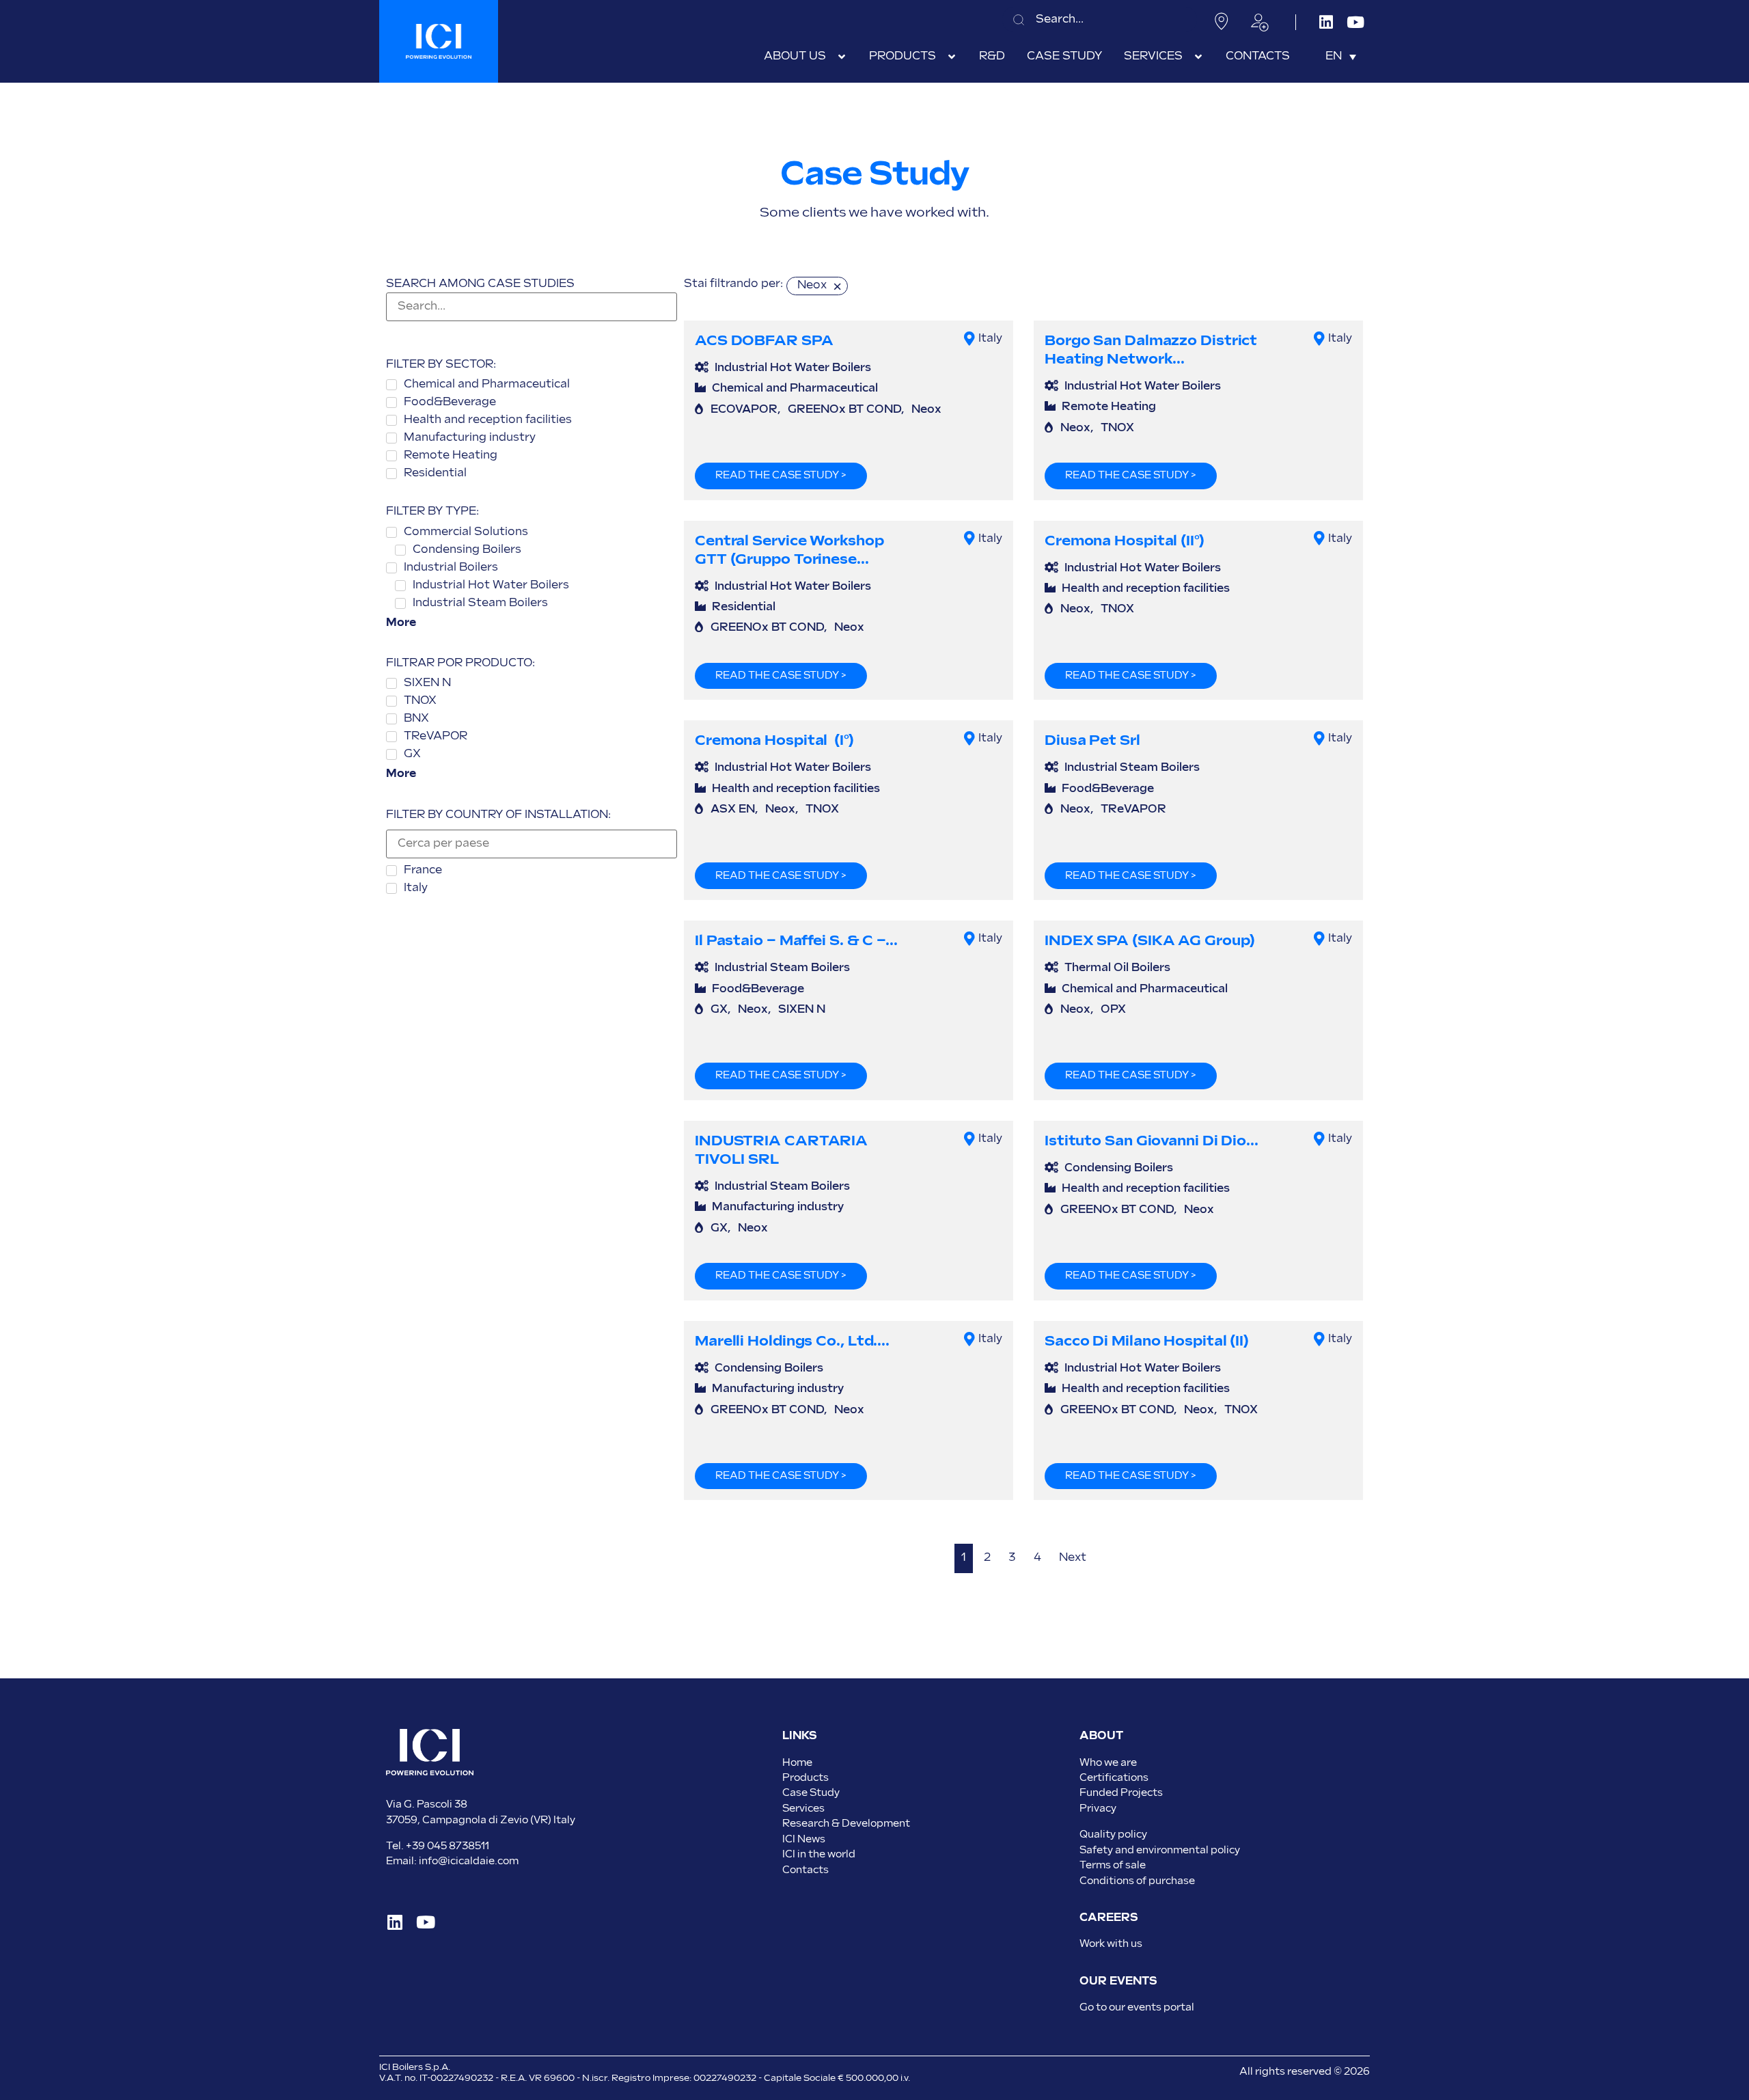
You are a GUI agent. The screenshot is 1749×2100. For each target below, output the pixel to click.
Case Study (811, 1793)
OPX (1113, 1010)
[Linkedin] (1326, 22)
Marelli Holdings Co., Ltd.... (792, 1341)
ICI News (804, 1839)
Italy (990, 339)
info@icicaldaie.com (469, 1861)
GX (719, 1010)
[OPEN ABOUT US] (842, 57)
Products (805, 1778)
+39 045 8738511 (447, 1846)
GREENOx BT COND (844, 410)
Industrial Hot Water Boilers (793, 368)
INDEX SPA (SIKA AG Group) (1149, 941)
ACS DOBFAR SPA (764, 341)
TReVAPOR (1133, 809)
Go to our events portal (1137, 2007)
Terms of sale (1113, 1865)
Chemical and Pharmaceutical (795, 388)
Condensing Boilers (1119, 1168)
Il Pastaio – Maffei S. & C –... (796, 941)
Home (797, 1763)
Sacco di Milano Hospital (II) (1147, 1341)
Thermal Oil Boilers (1117, 968)
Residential (744, 607)
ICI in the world (819, 1854)
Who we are (1108, 1763)
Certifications (1114, 1778)
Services (803, 1809)
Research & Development (846, 1824)
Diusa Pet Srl (1092, 740)
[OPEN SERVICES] (1198, 57)
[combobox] (1100, 19)
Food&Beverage (1108, 789)
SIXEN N (802, 1010)
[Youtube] (1355, 22)
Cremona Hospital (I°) (774, 740)
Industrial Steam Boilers (1132, 768)
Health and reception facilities (1146, 589)
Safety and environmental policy (1160, 1850)
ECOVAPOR (744, 410)
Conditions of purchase (1137, 1881)
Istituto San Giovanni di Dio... (1152, 1141)
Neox (926, 410)
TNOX (1117, 428)
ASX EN (733, 809)
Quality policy (1113, 1835)
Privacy (1098, 1809)
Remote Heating (1109, 407)
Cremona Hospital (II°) (1125, 541)
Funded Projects (1121, 1793)
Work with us (1111, 1944)
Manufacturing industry (778, 1207)
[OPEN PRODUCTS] (952, 57)
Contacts (805, 1870)
